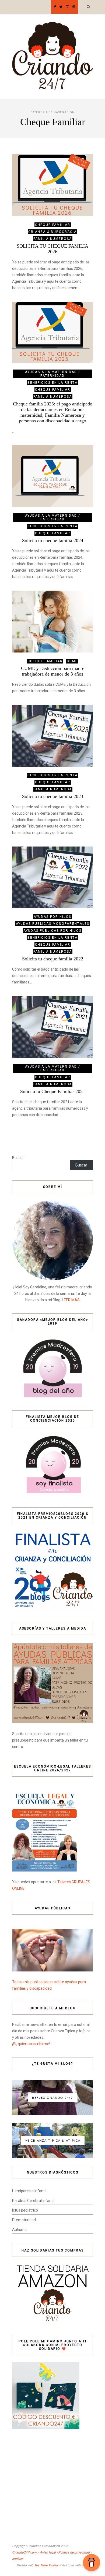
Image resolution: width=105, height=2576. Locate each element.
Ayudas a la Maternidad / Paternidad (53, 374)
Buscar (18, 1158)
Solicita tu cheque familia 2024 (53, 540)
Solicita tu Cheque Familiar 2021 (53, 1091)
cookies (18, 2559)
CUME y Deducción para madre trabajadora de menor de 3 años (53, 671)
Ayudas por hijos (52, 917)
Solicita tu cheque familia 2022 (53, 959)
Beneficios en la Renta (52, 383)
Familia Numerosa (53, 239)
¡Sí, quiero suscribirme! (31, 2044)
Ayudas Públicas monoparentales (53, 924)
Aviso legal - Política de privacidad (65, 2552)
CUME (72, 661)
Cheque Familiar (53, 225)
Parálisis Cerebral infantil (33, 2201)
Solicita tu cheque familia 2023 (53, 796)
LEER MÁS (71, 1300)
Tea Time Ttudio (46, 2565)
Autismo (19, 2230)
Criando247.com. (25, 2552)
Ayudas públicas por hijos (52, 931)
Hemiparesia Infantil (29, 2191)
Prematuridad (24, 2220)
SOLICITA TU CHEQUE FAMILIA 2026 (52, 249)
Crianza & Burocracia (52, 232)
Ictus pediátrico (25, 2210)
